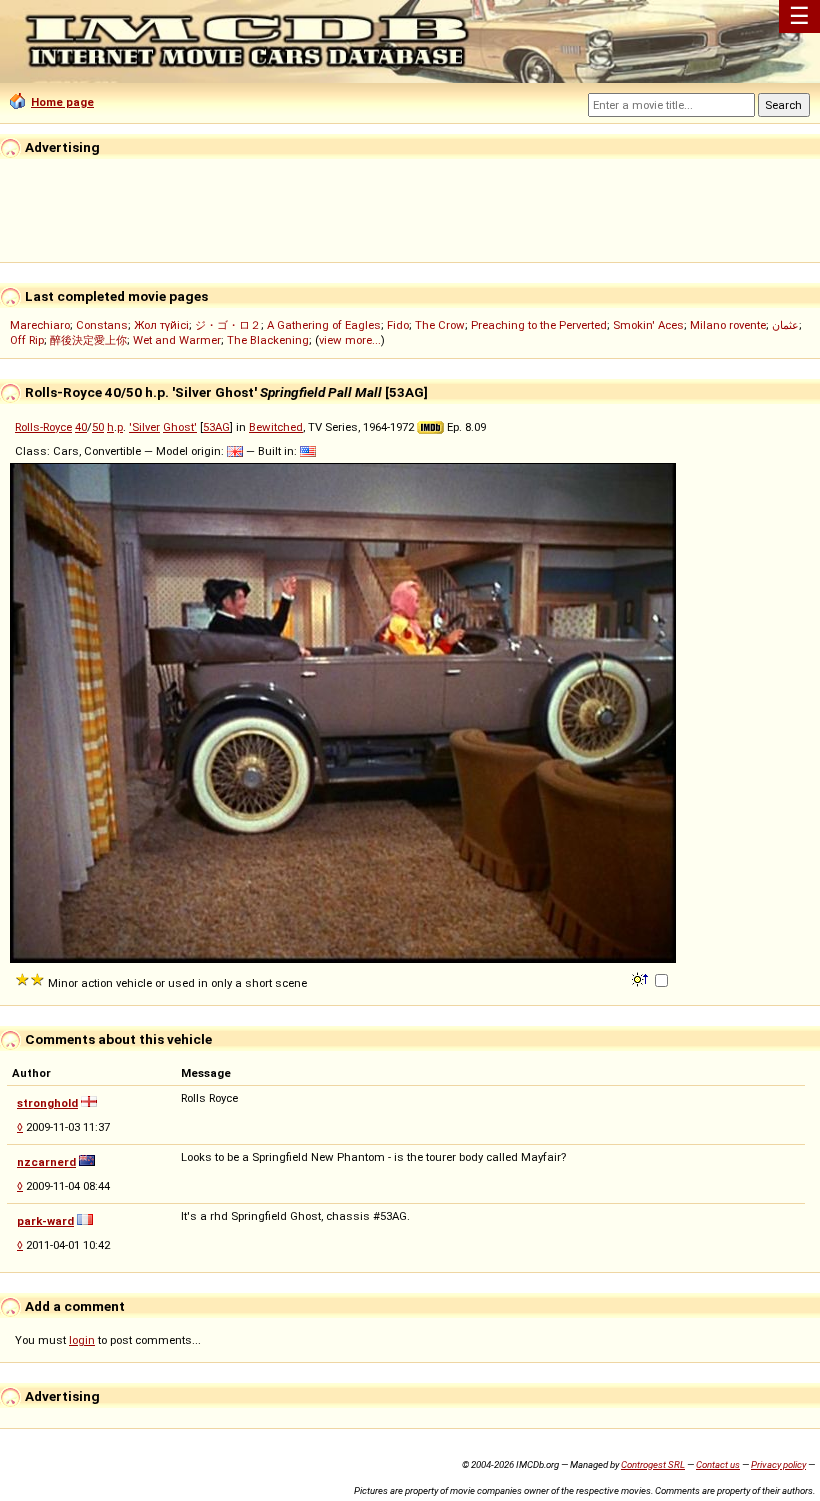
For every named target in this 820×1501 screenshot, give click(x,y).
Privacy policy (778, 1464)
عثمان (785, 325)
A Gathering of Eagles (324, 325)
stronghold (47, 1103)
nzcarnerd (46, 1162)
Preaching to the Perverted (539, 325)
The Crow (440, 325)
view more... (350, 340)
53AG (216, 427)
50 (98, 427)
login (82, 1340)
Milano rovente (728, 325)
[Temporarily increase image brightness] (641, 978)
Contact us (718, 1464)
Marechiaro (40, 325)
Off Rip (27, 340)
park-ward (45, 1221)
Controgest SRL (653, 1464)
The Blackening (268, 340)
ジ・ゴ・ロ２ (228, 325)
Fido (398, 325)
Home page (62, 102)
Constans (102, 325)
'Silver (144, 427)
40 (81, 427)
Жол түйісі (161, 325)
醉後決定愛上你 (88, 340)
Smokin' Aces (648, 325)
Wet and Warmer (177, 340)
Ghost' (180, 427)
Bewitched (276, 427)
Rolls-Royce (43, 427)
